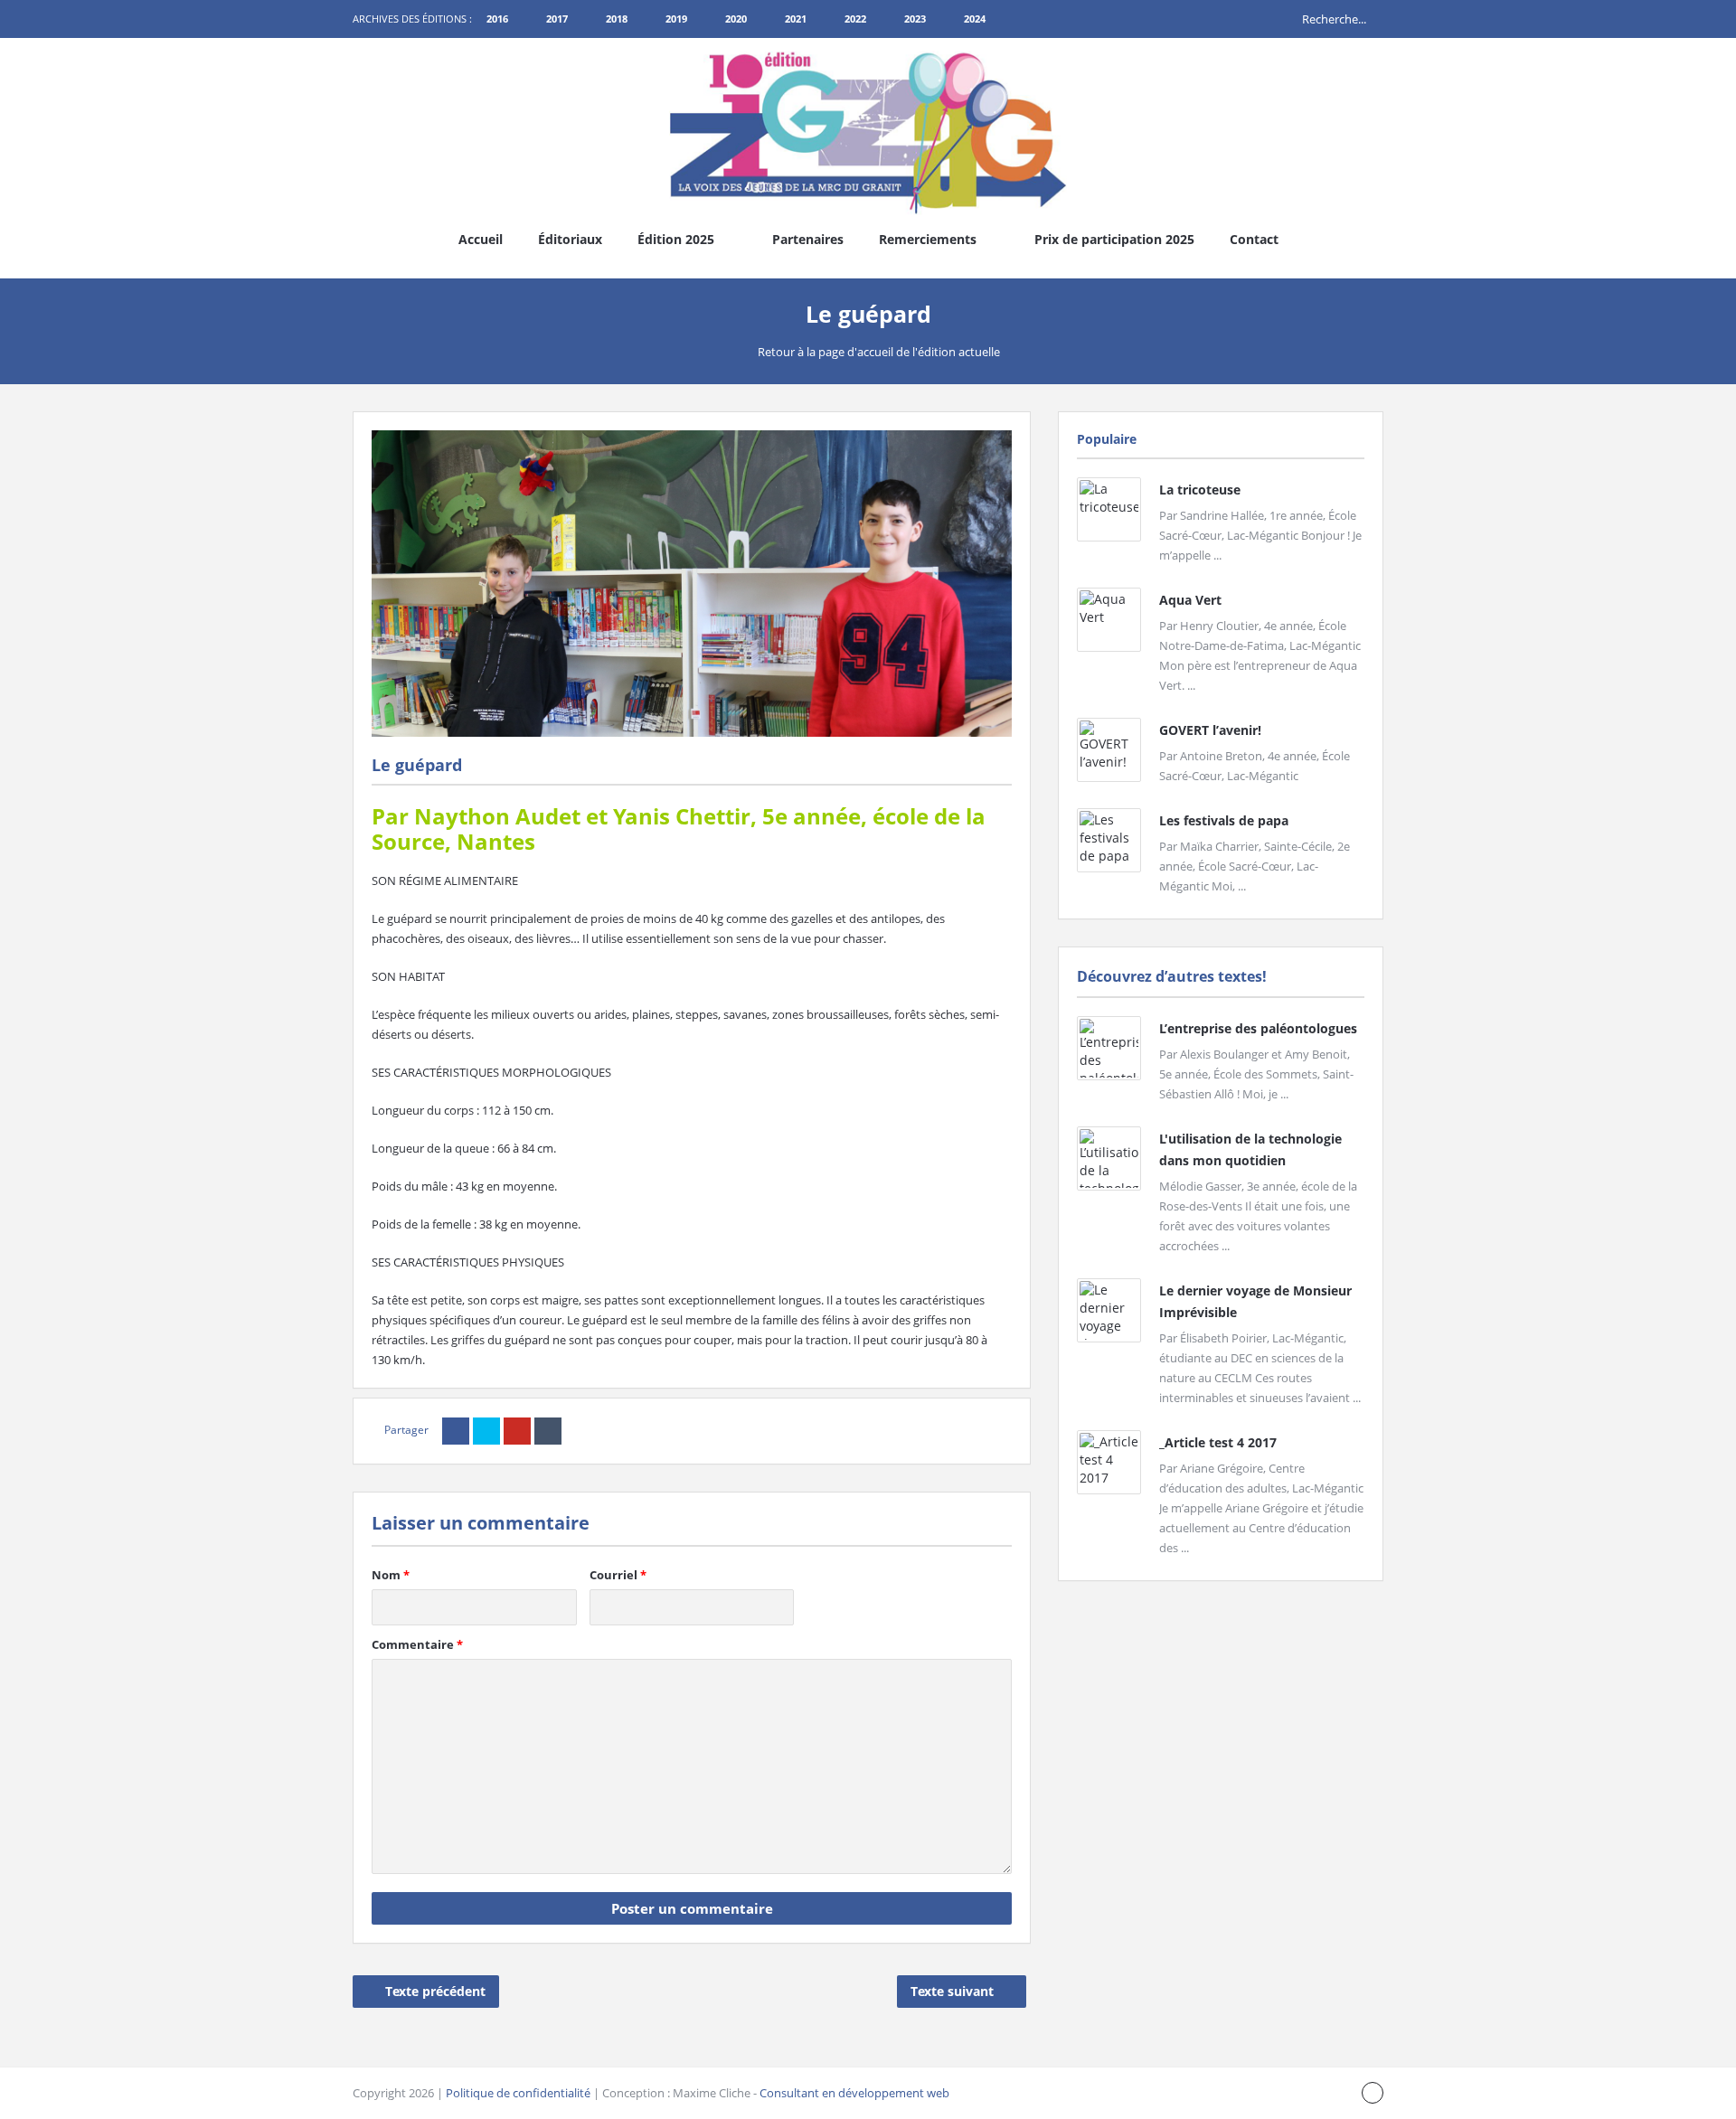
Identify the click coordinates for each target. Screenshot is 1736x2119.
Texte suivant (952, 1991)
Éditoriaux (570, 239)
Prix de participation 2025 (1114, 239)
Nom (391, 1575)
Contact (1254, 239)
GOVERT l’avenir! (1210, 730)
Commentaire (417, 1644)
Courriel (618, 1575)
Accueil (481, 239)
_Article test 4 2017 (1218, 1442)
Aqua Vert (1190, 600)
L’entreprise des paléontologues (1258, 1028)
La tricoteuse (1200, 490)
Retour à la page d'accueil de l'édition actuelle (879, 352)
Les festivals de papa (1224, 820)
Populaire (1107, 439)
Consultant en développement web (854, 2093)
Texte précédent (435, 1991)
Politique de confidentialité (518, 2093)
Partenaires (808, 239)
